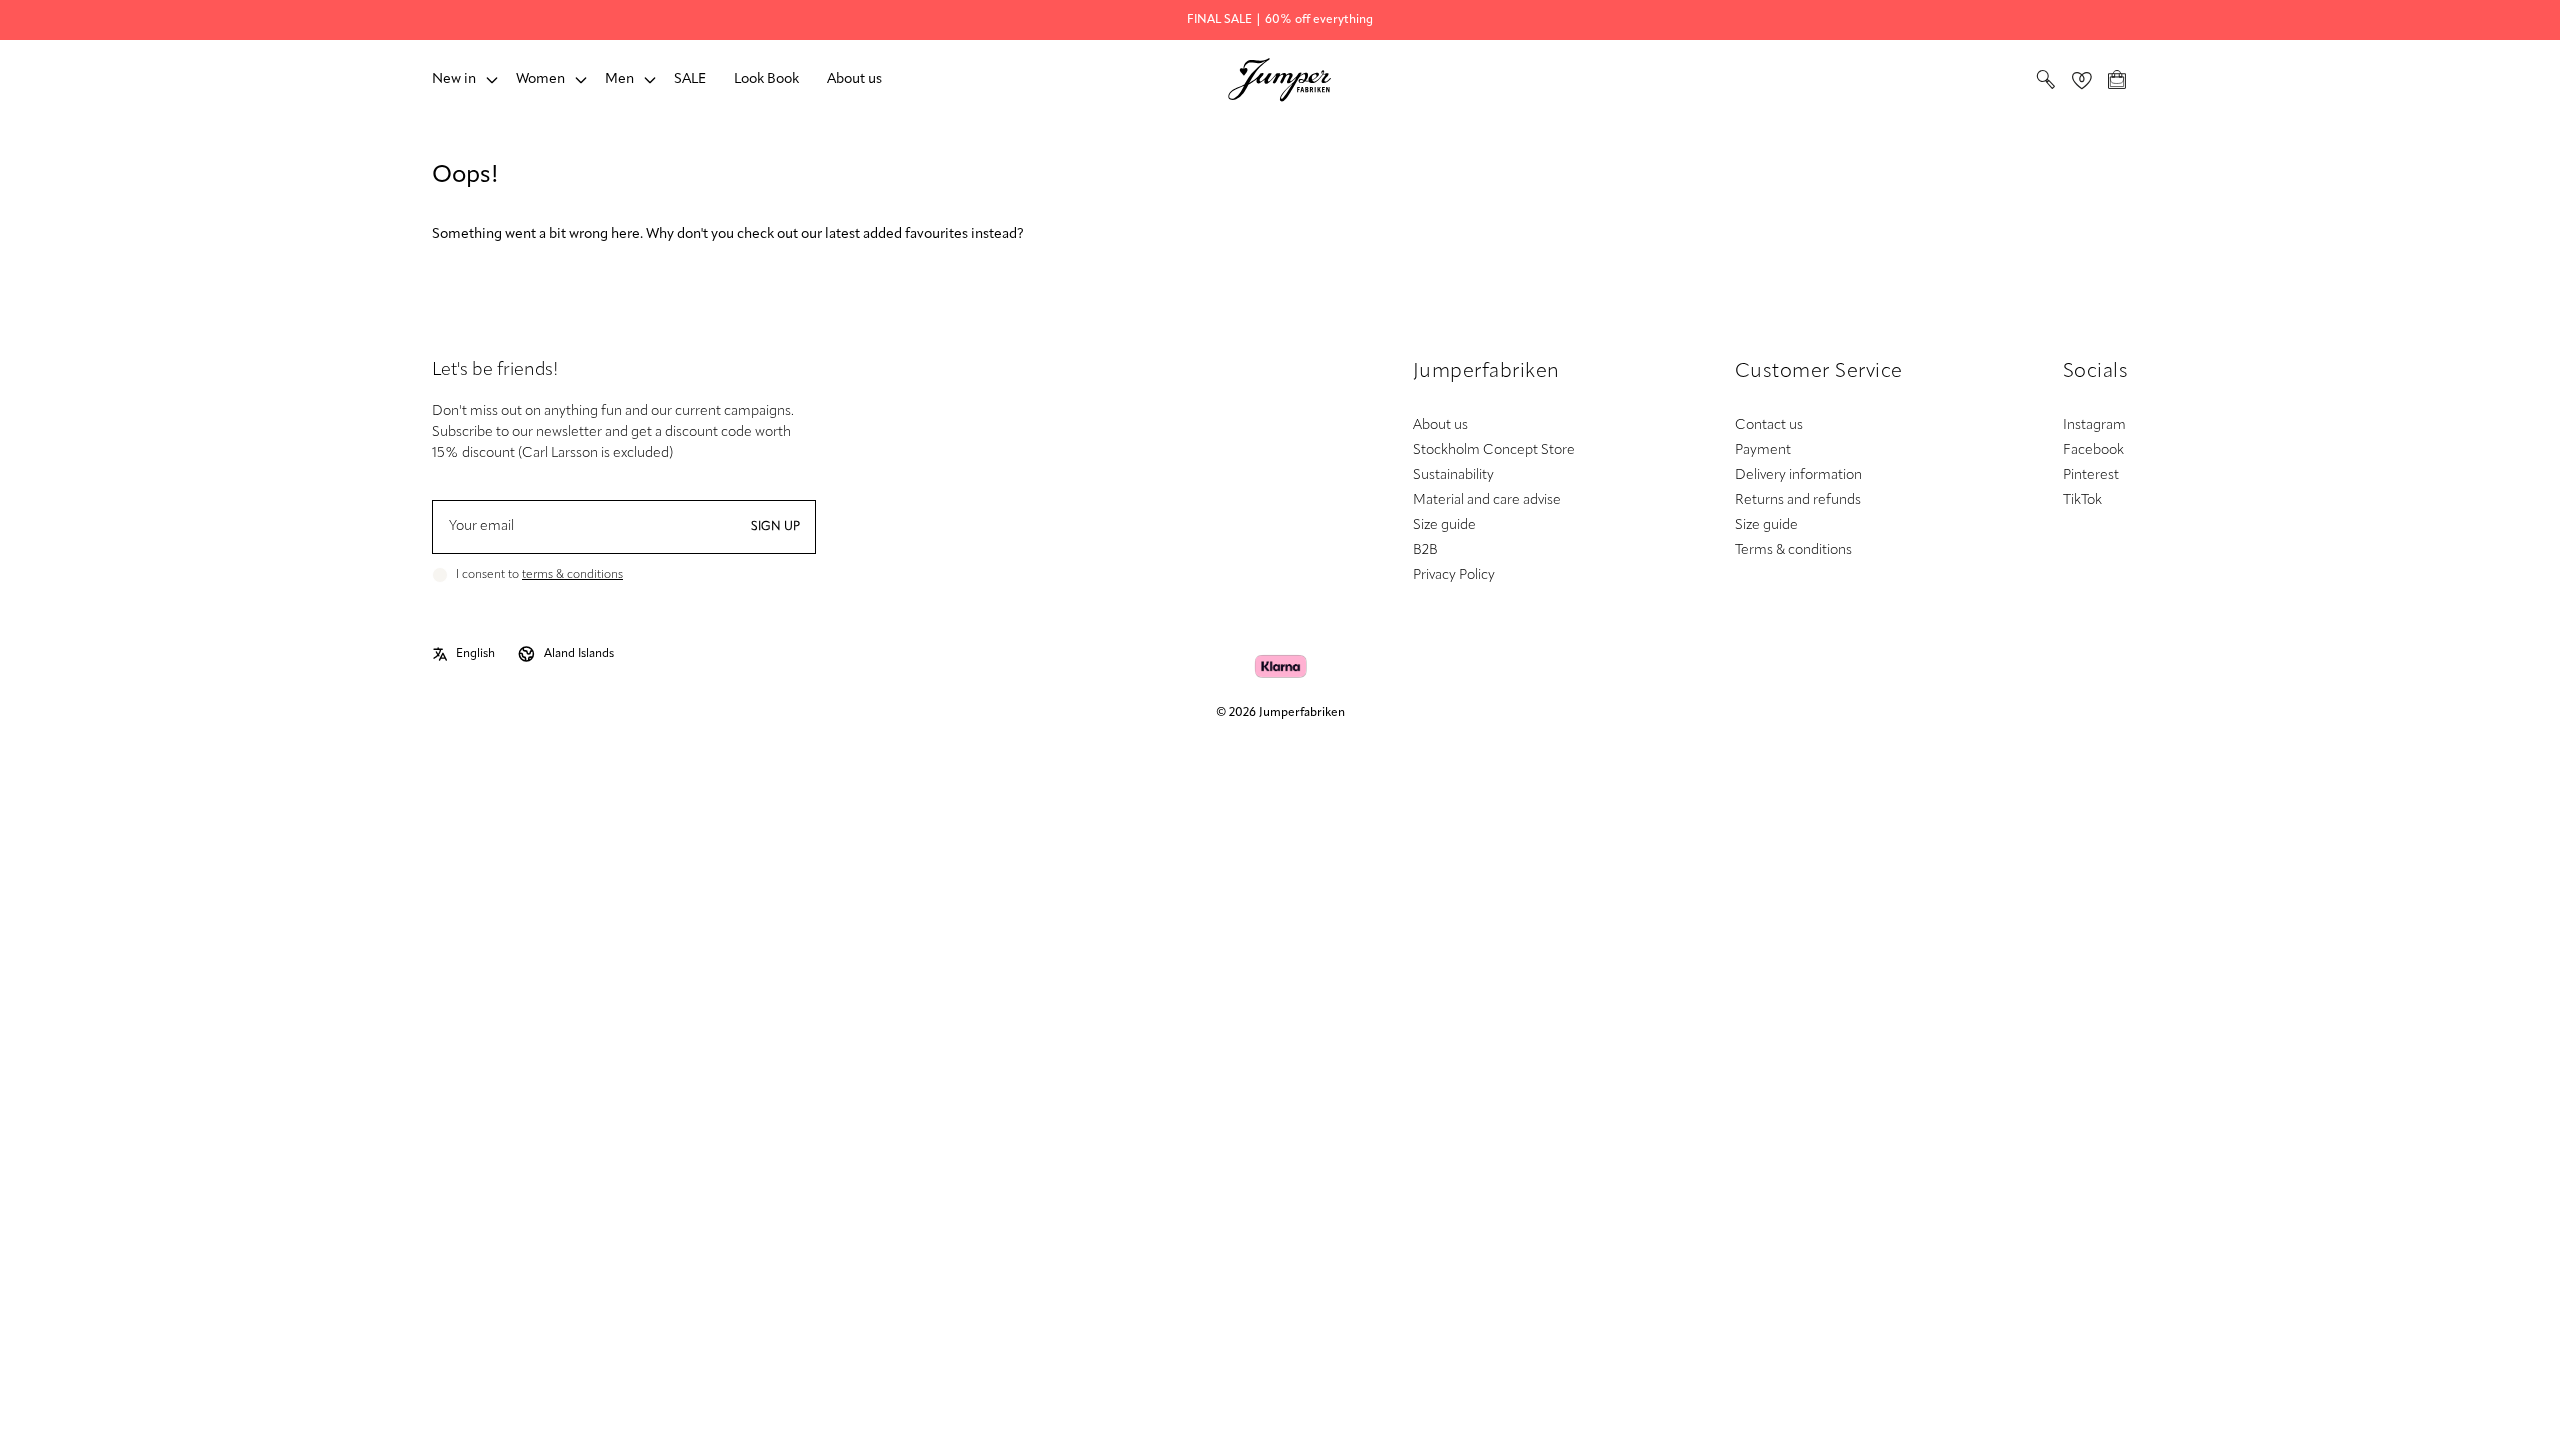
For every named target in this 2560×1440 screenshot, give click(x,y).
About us (854, 79)
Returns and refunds (1798, 500)
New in (454, 79)
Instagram (2094, 425)
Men (619, 79)
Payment (1763, 450)
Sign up (775, 527)
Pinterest (2091, 475)
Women (540, 79)
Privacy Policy (1454, 575)
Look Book (766, 79)
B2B (1425, 550)
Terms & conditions (1793, 550)
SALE (690, 79)
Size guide (1444, 525)
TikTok (2082, 500)
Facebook (2093, 450)
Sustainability (1453, 475)
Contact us (1769, 425)
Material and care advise (1487, 500)
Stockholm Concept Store (1494, 450)
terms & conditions (572, 575)
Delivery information (1798, 475)
